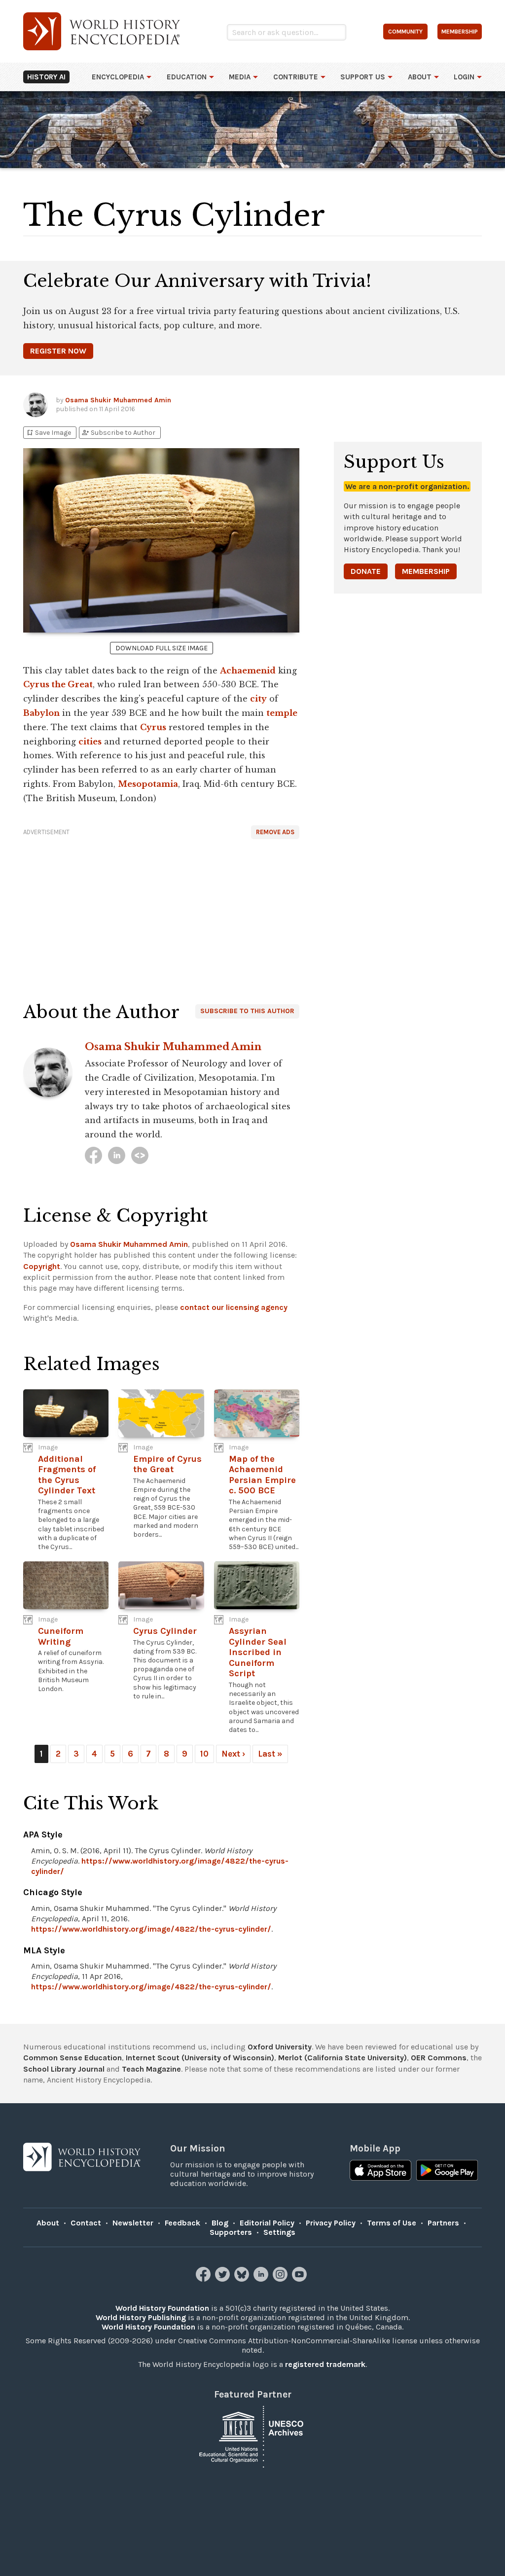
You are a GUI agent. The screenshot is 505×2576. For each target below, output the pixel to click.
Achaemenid (248, 670)
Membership (426, 571)
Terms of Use (392, 2223)
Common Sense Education (72, 2058)
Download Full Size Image (162, 648)
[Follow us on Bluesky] (243, 2279)
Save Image (48, 433)
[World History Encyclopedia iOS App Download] (380, 2171)
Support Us (363, 77)
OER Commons (439, 2058)
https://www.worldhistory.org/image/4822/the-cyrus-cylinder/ (151, 1929)
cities (90, 741)
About (420, 77)
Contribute (296, 77)
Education (187, 77)
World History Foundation (162, 2308)
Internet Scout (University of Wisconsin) (200, 2058)
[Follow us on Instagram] (281, 2279)
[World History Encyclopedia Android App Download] (447, 2171)
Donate (366, 571)
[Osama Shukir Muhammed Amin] (93, 1155)
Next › (233, 1754)
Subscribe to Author (118, 433)
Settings (279, 2232)
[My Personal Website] (140, 1155)
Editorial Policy (267, 2223)
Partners (443, 2223)
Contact (86, 2223)
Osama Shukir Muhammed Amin (118, 400)
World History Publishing (141, 2317)
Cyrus (153, 727)
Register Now (58, 351)
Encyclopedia (118, 77)
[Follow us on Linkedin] (262, 2279)
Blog (220, 2223)
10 (204, 1754)
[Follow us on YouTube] (301, 2279)
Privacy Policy (331, 2223)
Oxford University (280, 2047)
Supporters (231, 2232)
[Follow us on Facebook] (204, 2279)
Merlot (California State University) (343, 2058)
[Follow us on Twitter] (224, 2279)
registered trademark (325, 2364)
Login (464, 77)
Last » (270, 1754)
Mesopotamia (148, 784)
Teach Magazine (151, 2069)
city (258, 699)
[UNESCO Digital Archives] (252, 2436)
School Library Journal (64, 2069)
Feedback (182, 2223)
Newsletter (133, 2223)
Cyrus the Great (58, 684)
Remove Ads (275, 832)
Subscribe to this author (247, 1011)
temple (282, 713)
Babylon (41, 713)
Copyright (42, 1266)
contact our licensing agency (234, 1307)
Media (240, 77)
